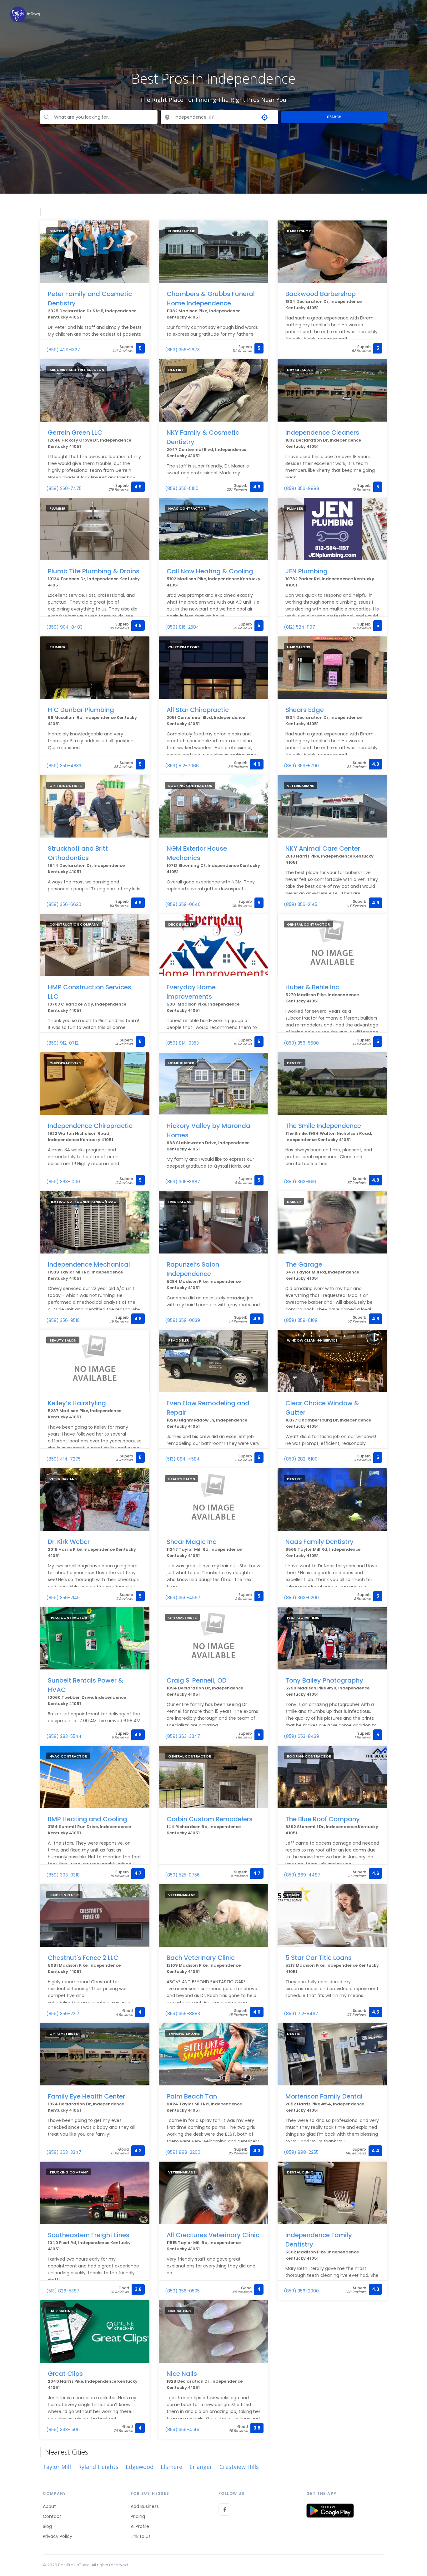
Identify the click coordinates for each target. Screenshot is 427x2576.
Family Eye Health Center (86, 2096)
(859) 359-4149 (182, 2430)
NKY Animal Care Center (323, 848)
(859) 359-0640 (183, 904)
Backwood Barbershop (321, 294)
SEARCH (334, 117)
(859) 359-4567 (183, 1598)
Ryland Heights (98, 2467)
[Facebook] (225, 2509)
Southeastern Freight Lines (89, 2235)
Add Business (145, 2506)
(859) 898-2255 (301, 2152)
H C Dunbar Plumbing (81, 710)
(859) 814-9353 (182, 1043)
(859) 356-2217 (63, 2014)
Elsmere (171, 2467)
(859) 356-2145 (301, 904)
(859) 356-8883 (183, 2014)
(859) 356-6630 (64, 904)
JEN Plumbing (306, 571)
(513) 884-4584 (182, 1459)
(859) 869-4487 (302, 1875)
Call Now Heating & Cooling (210, 571)
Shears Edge (305, 710)
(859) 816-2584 (182, 627)
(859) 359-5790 (301, 766)
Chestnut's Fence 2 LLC (83, 1958)
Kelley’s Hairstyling (77, 1403)
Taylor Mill (57, 2467)
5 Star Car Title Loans (319, 1958)
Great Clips (65, 2374)
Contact (52, 2516)
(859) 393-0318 (63, 1875)
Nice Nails (182, 2374)
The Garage (304, 1264)
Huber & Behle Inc (312, 987)
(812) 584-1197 (299, 627)
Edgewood (140, 2467)
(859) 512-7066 (182, 766)
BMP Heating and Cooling (88, 1819)
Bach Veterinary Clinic (201, 1958)
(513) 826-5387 (63, 2291)
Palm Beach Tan (192, 2096)
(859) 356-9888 (301, 488)
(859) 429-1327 (63, 350)
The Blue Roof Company (323, 1819)
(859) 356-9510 (63, 1320)
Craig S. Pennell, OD (197, 1680)
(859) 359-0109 (301, 1320)
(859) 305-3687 (183, 1182)
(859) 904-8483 (64, 627)
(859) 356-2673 (182, 350)
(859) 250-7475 (64, 488)
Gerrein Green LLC (75, 433)
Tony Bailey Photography (324, 1680)
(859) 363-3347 (183, 1736)
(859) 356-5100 (182, 488)
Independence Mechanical (89, 1264)
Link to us (141, 2536)
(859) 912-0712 (62, 1043)
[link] (25, 14)
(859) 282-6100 (301, 1459)
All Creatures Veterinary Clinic (213, 2235)
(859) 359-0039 (183, 1320)
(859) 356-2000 (301, 2291)
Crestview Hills (239, 2467)
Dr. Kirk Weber (69, 1542)
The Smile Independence (323, 1126)
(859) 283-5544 (64, 1736)
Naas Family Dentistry (319, 1542)
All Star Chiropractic (198, 710)
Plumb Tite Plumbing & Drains (94, 571)
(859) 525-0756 (182, 1875)
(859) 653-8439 (301, 1736)
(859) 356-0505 (182, 2291)
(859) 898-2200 (183, 2152)
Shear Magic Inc (191, 1542)
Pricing (138, 2516)
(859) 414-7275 (63, 1459)
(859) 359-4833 (64, 766)
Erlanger (201, 2467)
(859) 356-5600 (301, 1043)
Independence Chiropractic (90, 1126)
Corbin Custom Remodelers (210, 1819)
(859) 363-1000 (63, 1182)
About (49, 2506)
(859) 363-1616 (300, 1182)
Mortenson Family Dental (324, 2096)
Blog (47, 2526)
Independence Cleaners (322, 433)
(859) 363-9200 (301, 1598)
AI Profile (140, 2526)
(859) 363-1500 (63, 2430)
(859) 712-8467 (301, 2014)
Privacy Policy (58, 2536)
